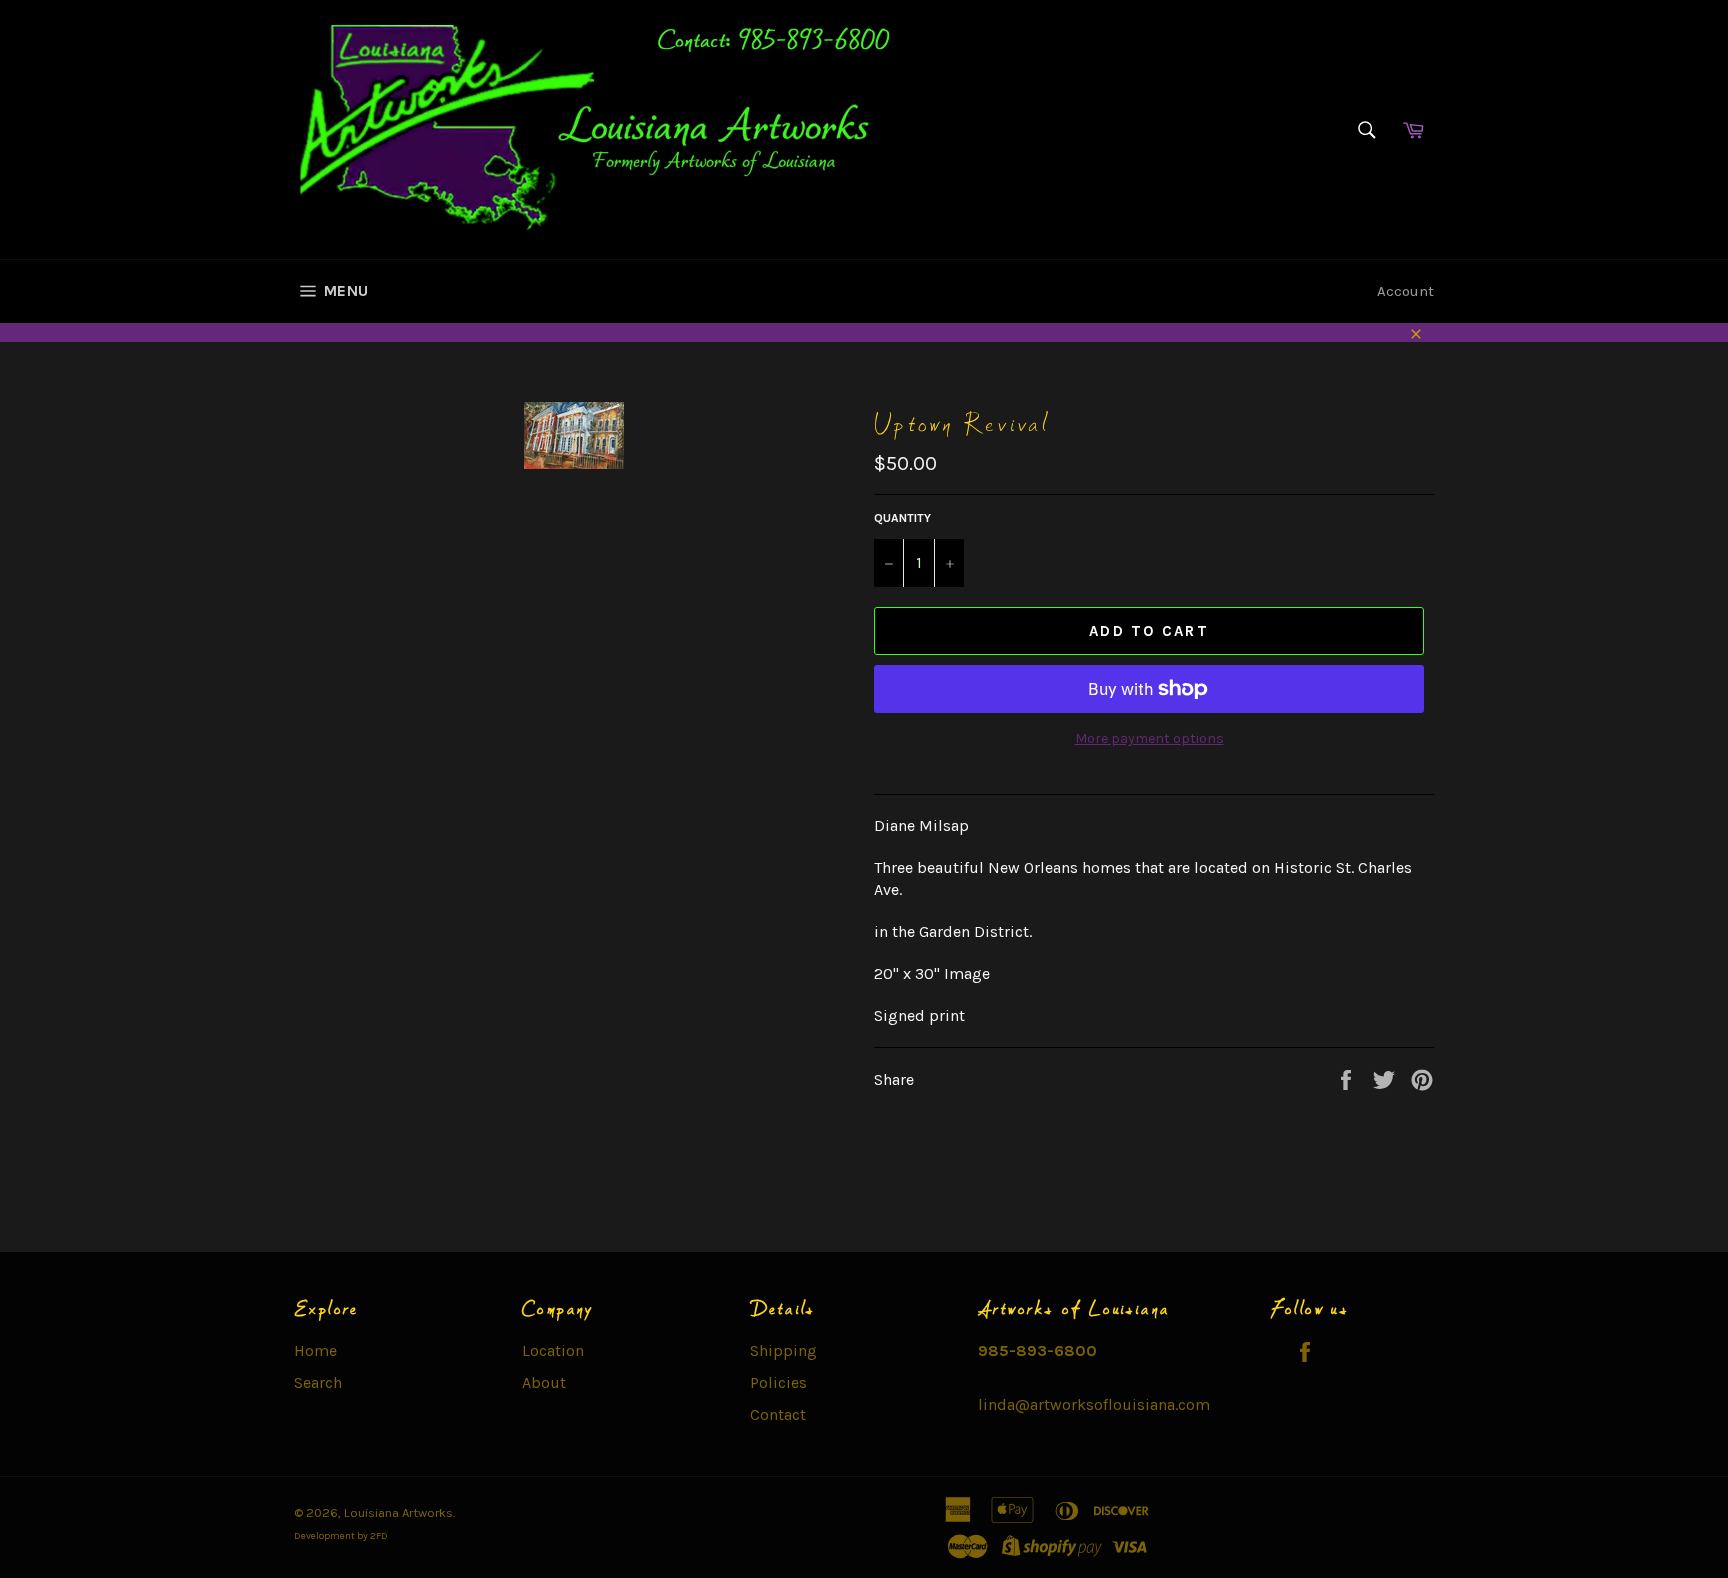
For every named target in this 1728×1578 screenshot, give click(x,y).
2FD (379, 1536)
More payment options (1149, 738)
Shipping (783, 1350)
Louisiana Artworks (398, 1512)
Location (553, 1350)
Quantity (902, 518)
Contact (778, 1414)
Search (318, 1382)
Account (1405, 291)
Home (315, 1350)
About (544, 1382)
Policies (778, 1382)
